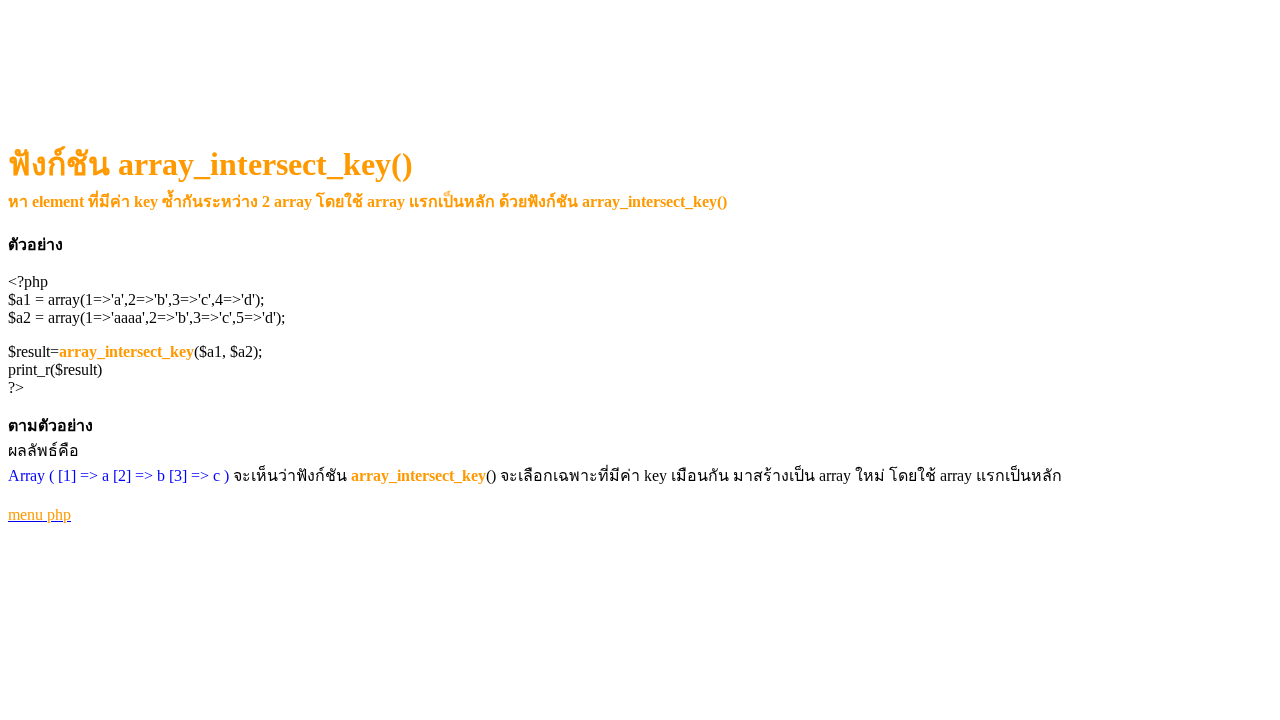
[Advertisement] (375, 56)
